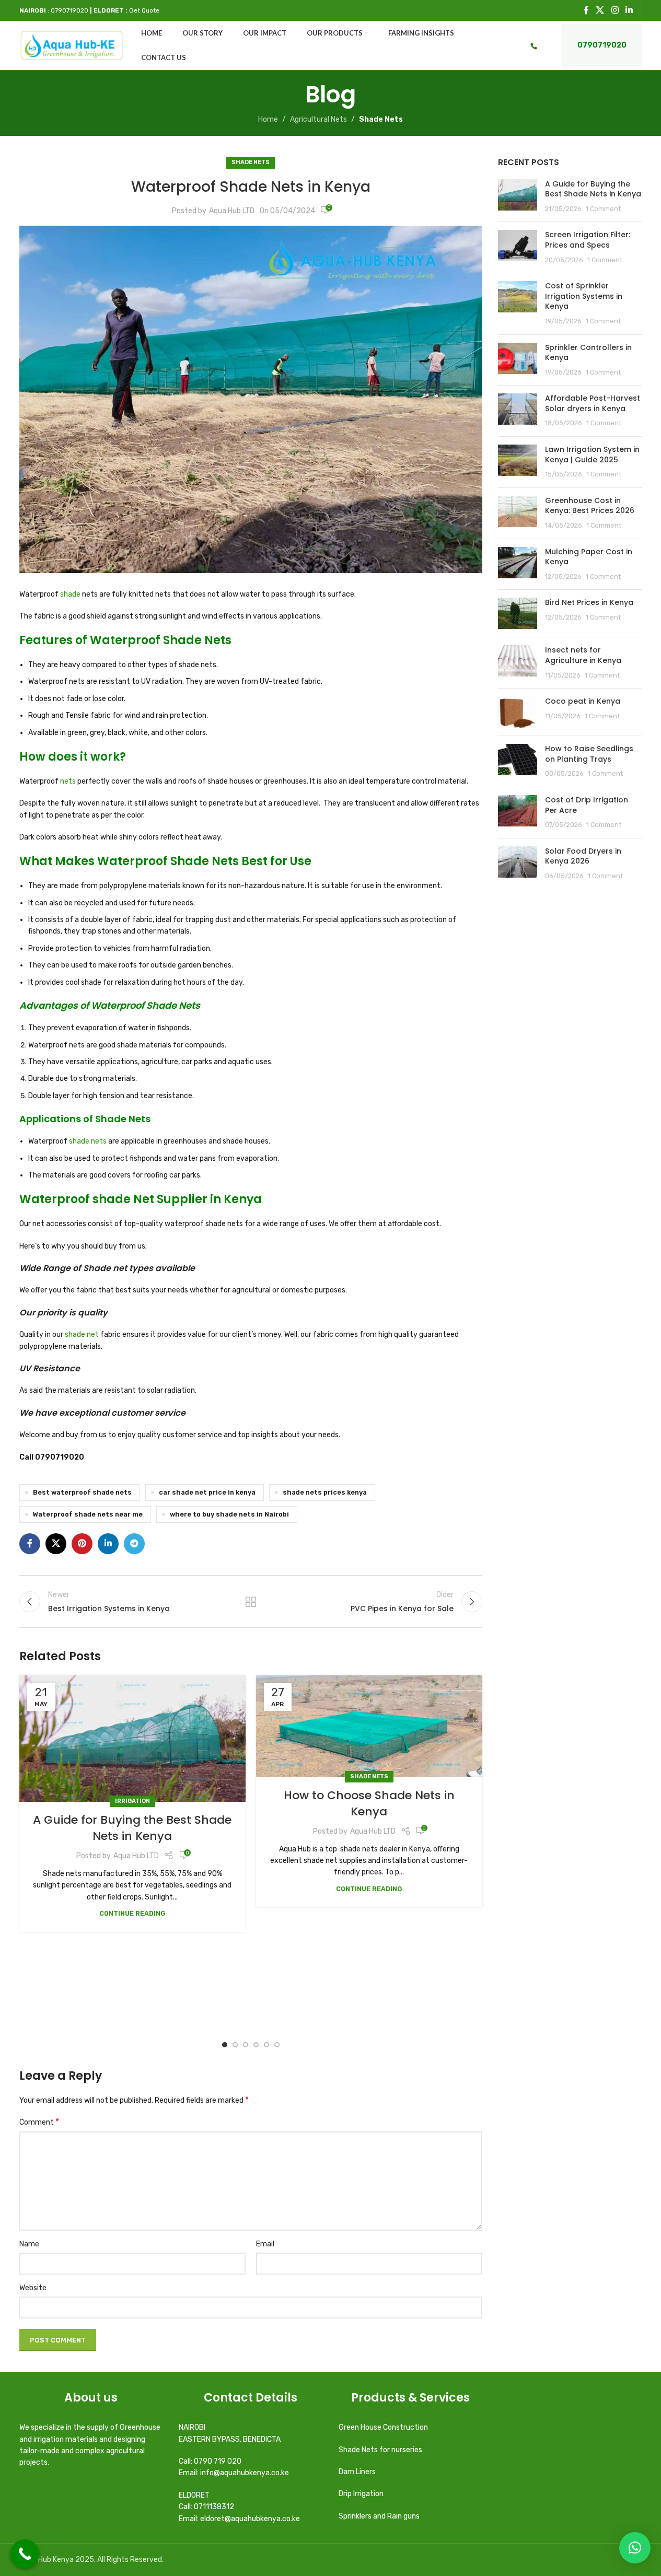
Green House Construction (383, 2427)
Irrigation (132, 1801)
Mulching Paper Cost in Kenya (589, 557)
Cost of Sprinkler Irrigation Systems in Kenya (584, 296)
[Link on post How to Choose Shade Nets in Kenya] (369, 1726)
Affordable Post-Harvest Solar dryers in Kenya (593, 403)
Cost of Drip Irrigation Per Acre (587, 805)
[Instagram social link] (615, 10)
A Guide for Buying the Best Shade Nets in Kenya (132, 1828)
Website (33, 2288)
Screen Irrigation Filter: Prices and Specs (588, 240)
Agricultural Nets (318, 119)
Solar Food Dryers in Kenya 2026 (583, 856)
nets (68, 781)
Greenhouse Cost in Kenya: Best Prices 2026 (590, 506)
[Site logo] (72, 45)
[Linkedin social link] (629, 10)
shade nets (88, 1141)
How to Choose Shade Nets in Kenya (369, 1803)
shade (70, 594)
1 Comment (603, 209)
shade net (81, 1334)
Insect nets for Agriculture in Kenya (583, 655)
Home (268, 119)
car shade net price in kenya (207, 1492)
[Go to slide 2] (235, 2045)
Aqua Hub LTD (232, 211)
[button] (635, 2548)
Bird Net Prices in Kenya (589, 602)
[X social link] (600, 10)
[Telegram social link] (134, 1544)
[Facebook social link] (586, 10)
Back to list (251, 1602)
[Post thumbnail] (518, 197)
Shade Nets (381, 119)
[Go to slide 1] (225, 2045)
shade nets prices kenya (325, 1492)
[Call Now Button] (25, 2554)
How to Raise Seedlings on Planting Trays (589, 754)
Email (265, 2244)
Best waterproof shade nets (82, 1492)
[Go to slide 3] (246, 2045)
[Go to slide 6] (277, 2045)
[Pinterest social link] (82, 1544)
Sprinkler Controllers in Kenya (588, 353)
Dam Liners (358, 2472)
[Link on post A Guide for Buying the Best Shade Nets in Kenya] (132, 1739)
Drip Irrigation (362, 2494)
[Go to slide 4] (256, 2045)
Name (29, 2244)
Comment (39, 2122)
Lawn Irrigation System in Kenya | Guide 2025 (592, 454)
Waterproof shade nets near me (88, 1514)
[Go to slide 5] (266, 2045)
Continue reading (132, 1913)
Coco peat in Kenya (583, 701)
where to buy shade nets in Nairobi (229, 1514)
